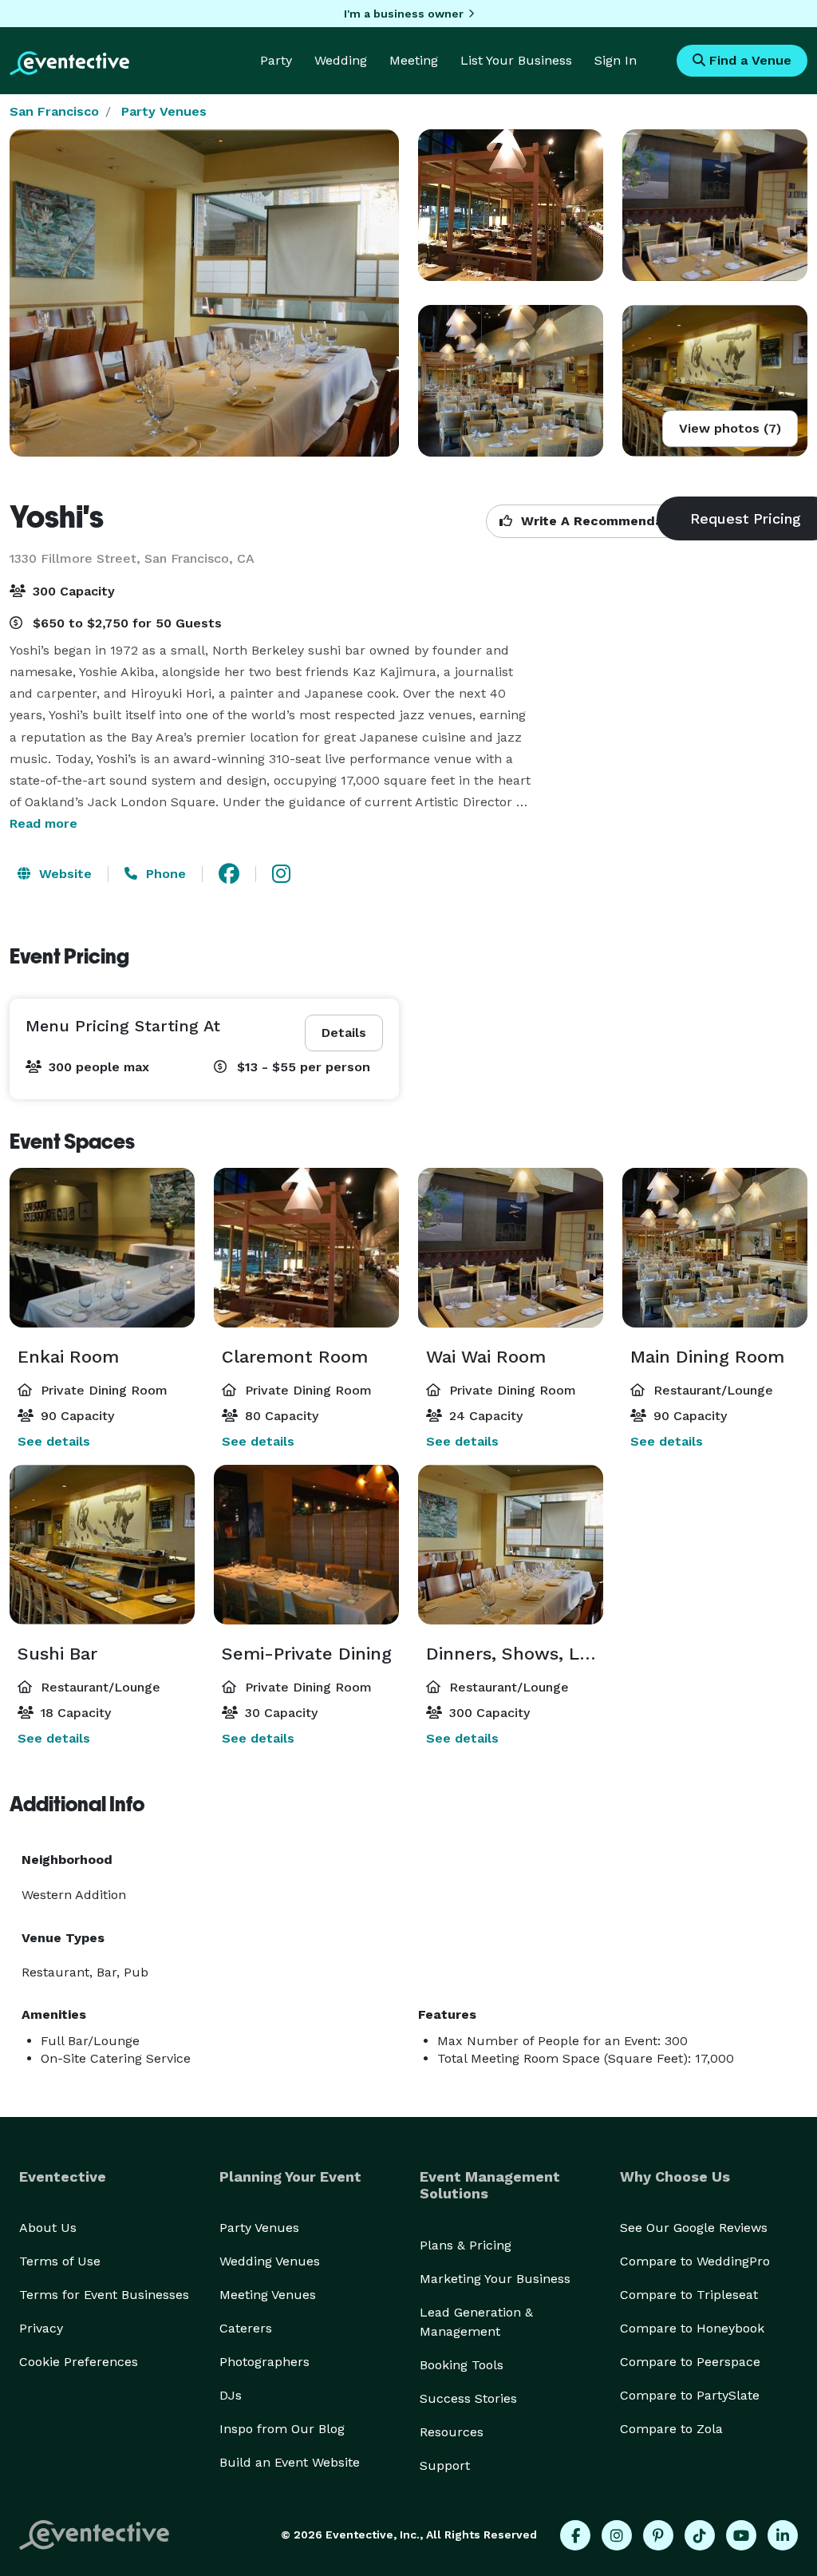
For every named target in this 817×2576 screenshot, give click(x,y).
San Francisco (54, 111)
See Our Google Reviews (694, 2228)
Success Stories (468, 2398)
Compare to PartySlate (690, 2395)
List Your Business (516, 60)
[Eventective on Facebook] (575, 2535)
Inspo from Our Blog (282, 2429)
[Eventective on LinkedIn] (783, 2535)
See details (54, 1441)
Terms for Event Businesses (104, 2295)
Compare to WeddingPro (695, 2261)
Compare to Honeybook (692, 2328)
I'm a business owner (404, 14)
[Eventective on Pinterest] (658, 2535)
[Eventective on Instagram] (617, 2535)
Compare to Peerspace (690, 2362)
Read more (43, 823)
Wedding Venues (270, 2261)
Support (445, 2465)
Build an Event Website (290, 2462)
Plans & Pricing (466, 2245)
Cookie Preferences (79, 2362)
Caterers (246, 2328)
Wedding (341, 60)
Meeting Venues (268, 2295)
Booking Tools (462, 2365)
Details (344, 1033)
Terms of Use (60, 2261)
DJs (231, 2395)
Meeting (414, 60)
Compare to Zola (671, 2429)
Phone (164, 874)
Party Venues (164, 111)
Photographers (264, 2362)
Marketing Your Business (495, 2279)
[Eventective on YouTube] (741, 2535)
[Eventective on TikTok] (700, 2535)
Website (63, 874)
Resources (452, 2432)
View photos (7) (730, 428)
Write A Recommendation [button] (603, 521)
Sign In (616, 60)
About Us (48, 2228)
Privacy (41, 2328)
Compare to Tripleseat (689, 2295)
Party (276, 60)
